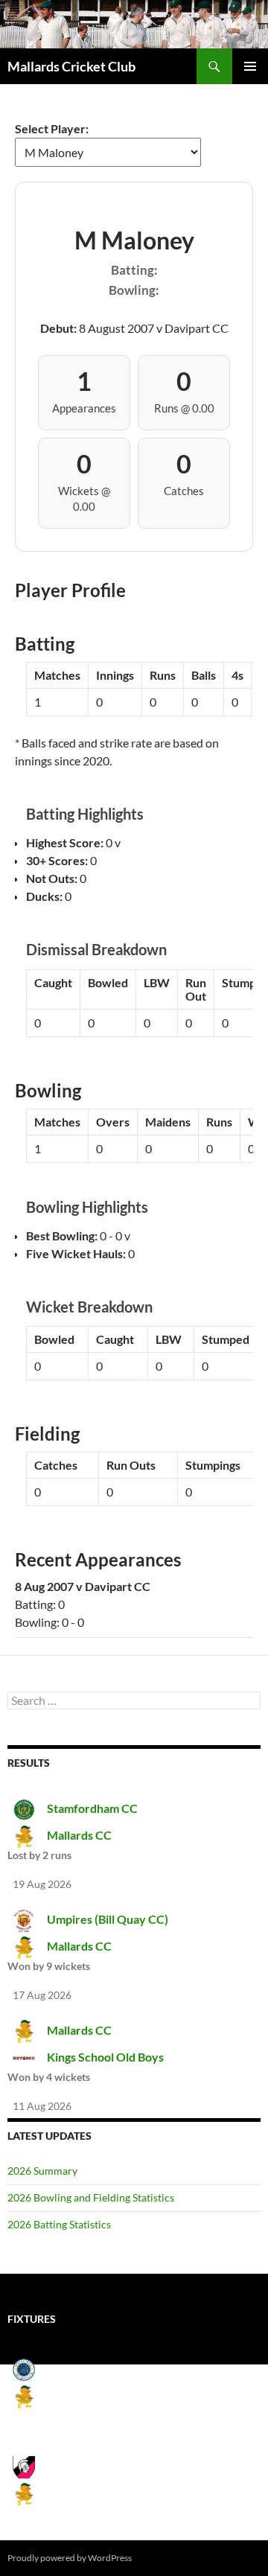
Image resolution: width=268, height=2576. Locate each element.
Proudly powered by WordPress (70, 2558)
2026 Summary (42, 2171)
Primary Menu (250, 66)
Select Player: (52, 128)
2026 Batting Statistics (59, 2224)
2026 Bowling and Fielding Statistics (91, 2197)
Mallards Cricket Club (71, 66)
